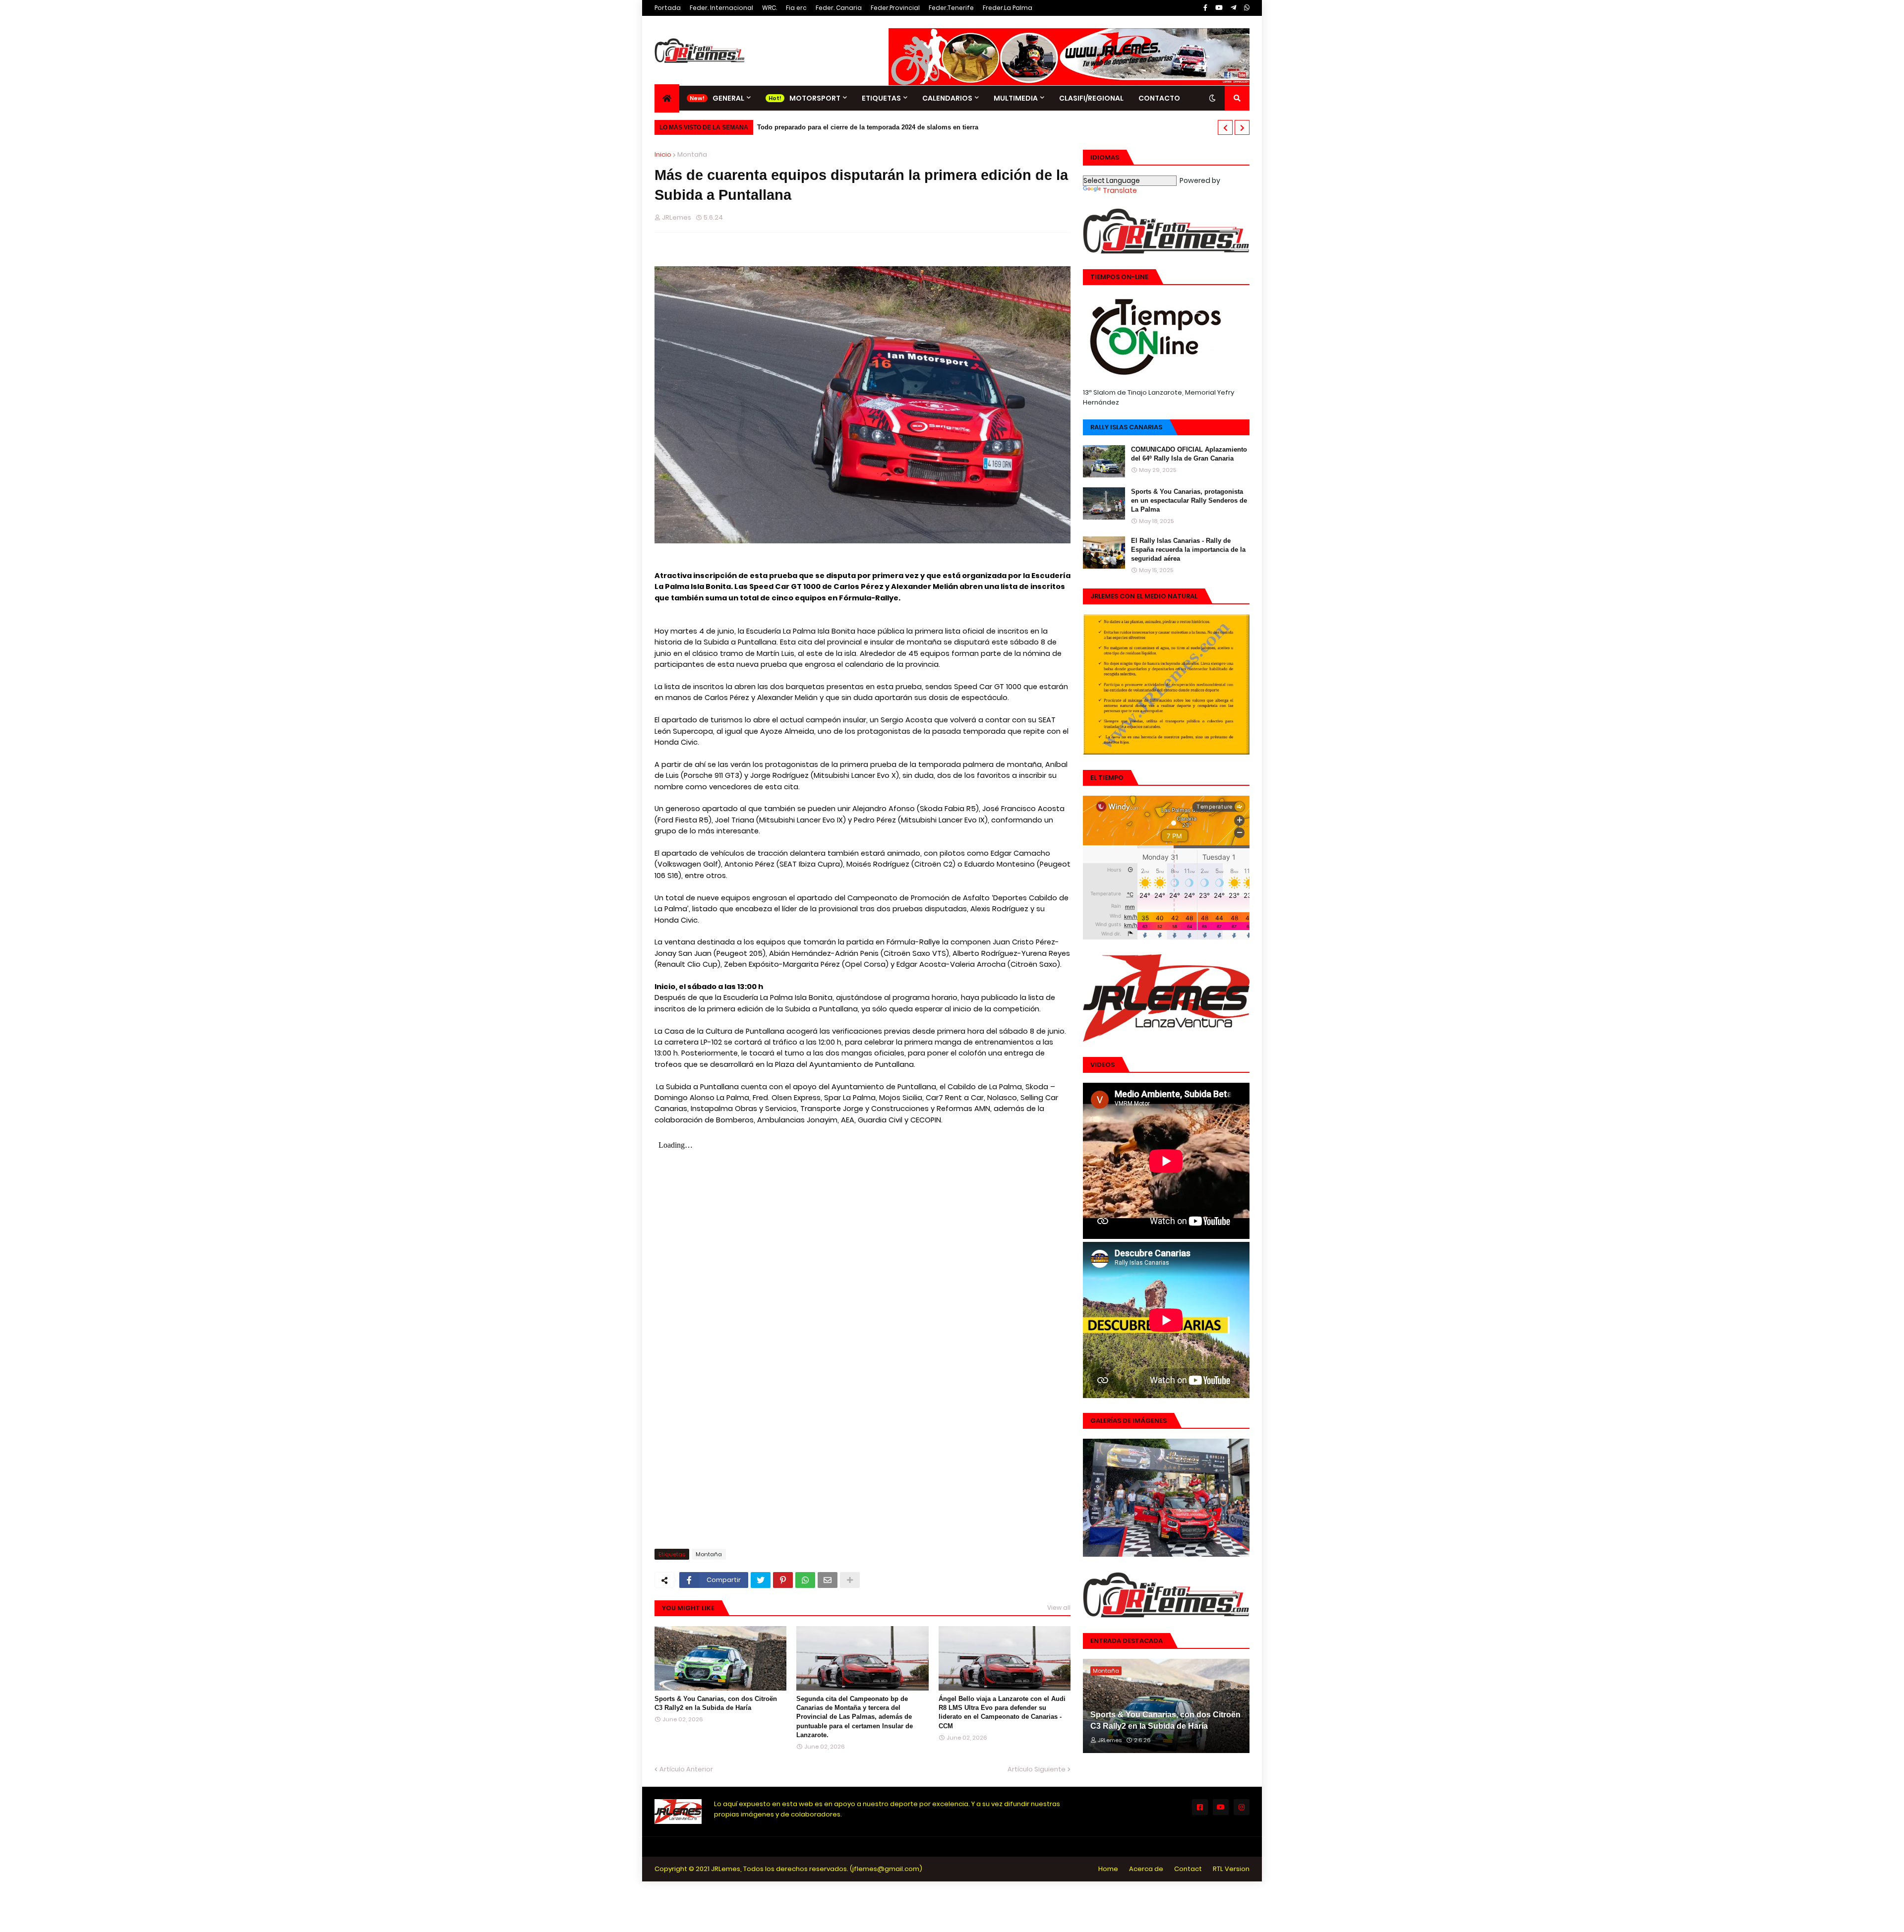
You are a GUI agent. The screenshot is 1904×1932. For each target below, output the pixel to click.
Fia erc (796, 8)
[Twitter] (761, 1580)
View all (1059, 1608)
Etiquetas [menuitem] (881, 98)
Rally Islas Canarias (1126, 427)
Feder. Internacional (721, 8)
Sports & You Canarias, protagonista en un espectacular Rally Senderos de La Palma (1189, 500)
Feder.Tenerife (951, 8)
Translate (1120, 190)
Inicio (663, 154)
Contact (1188, 1869)
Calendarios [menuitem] (947, 98)
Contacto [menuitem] (1159, 98)
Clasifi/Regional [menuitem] (1091, 98)
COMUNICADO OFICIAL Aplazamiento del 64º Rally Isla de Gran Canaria (1189, 454)
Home (1108, 1869)
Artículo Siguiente (1037, 1769)
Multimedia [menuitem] (1016, 98)
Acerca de (1146, 1869)
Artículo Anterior (686, 1769)
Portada (668, 8)
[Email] (828, 1580)
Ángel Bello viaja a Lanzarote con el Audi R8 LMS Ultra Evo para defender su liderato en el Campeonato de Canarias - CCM (1002, 1712)
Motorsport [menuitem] (815, 98)
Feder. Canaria (839, 8)
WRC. (770, 8)
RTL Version (1231, 1869)
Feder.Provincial (895, 8)
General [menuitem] (728, 98)
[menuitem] (667, 98)
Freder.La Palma (1008, 8)
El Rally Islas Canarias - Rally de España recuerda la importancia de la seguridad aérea (1188, 550)
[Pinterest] (783, 1580)
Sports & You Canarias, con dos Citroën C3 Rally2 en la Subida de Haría (716, 1703)
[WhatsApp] (805, 1580)
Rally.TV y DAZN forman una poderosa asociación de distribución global (870, 127)
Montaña (692, 154)
